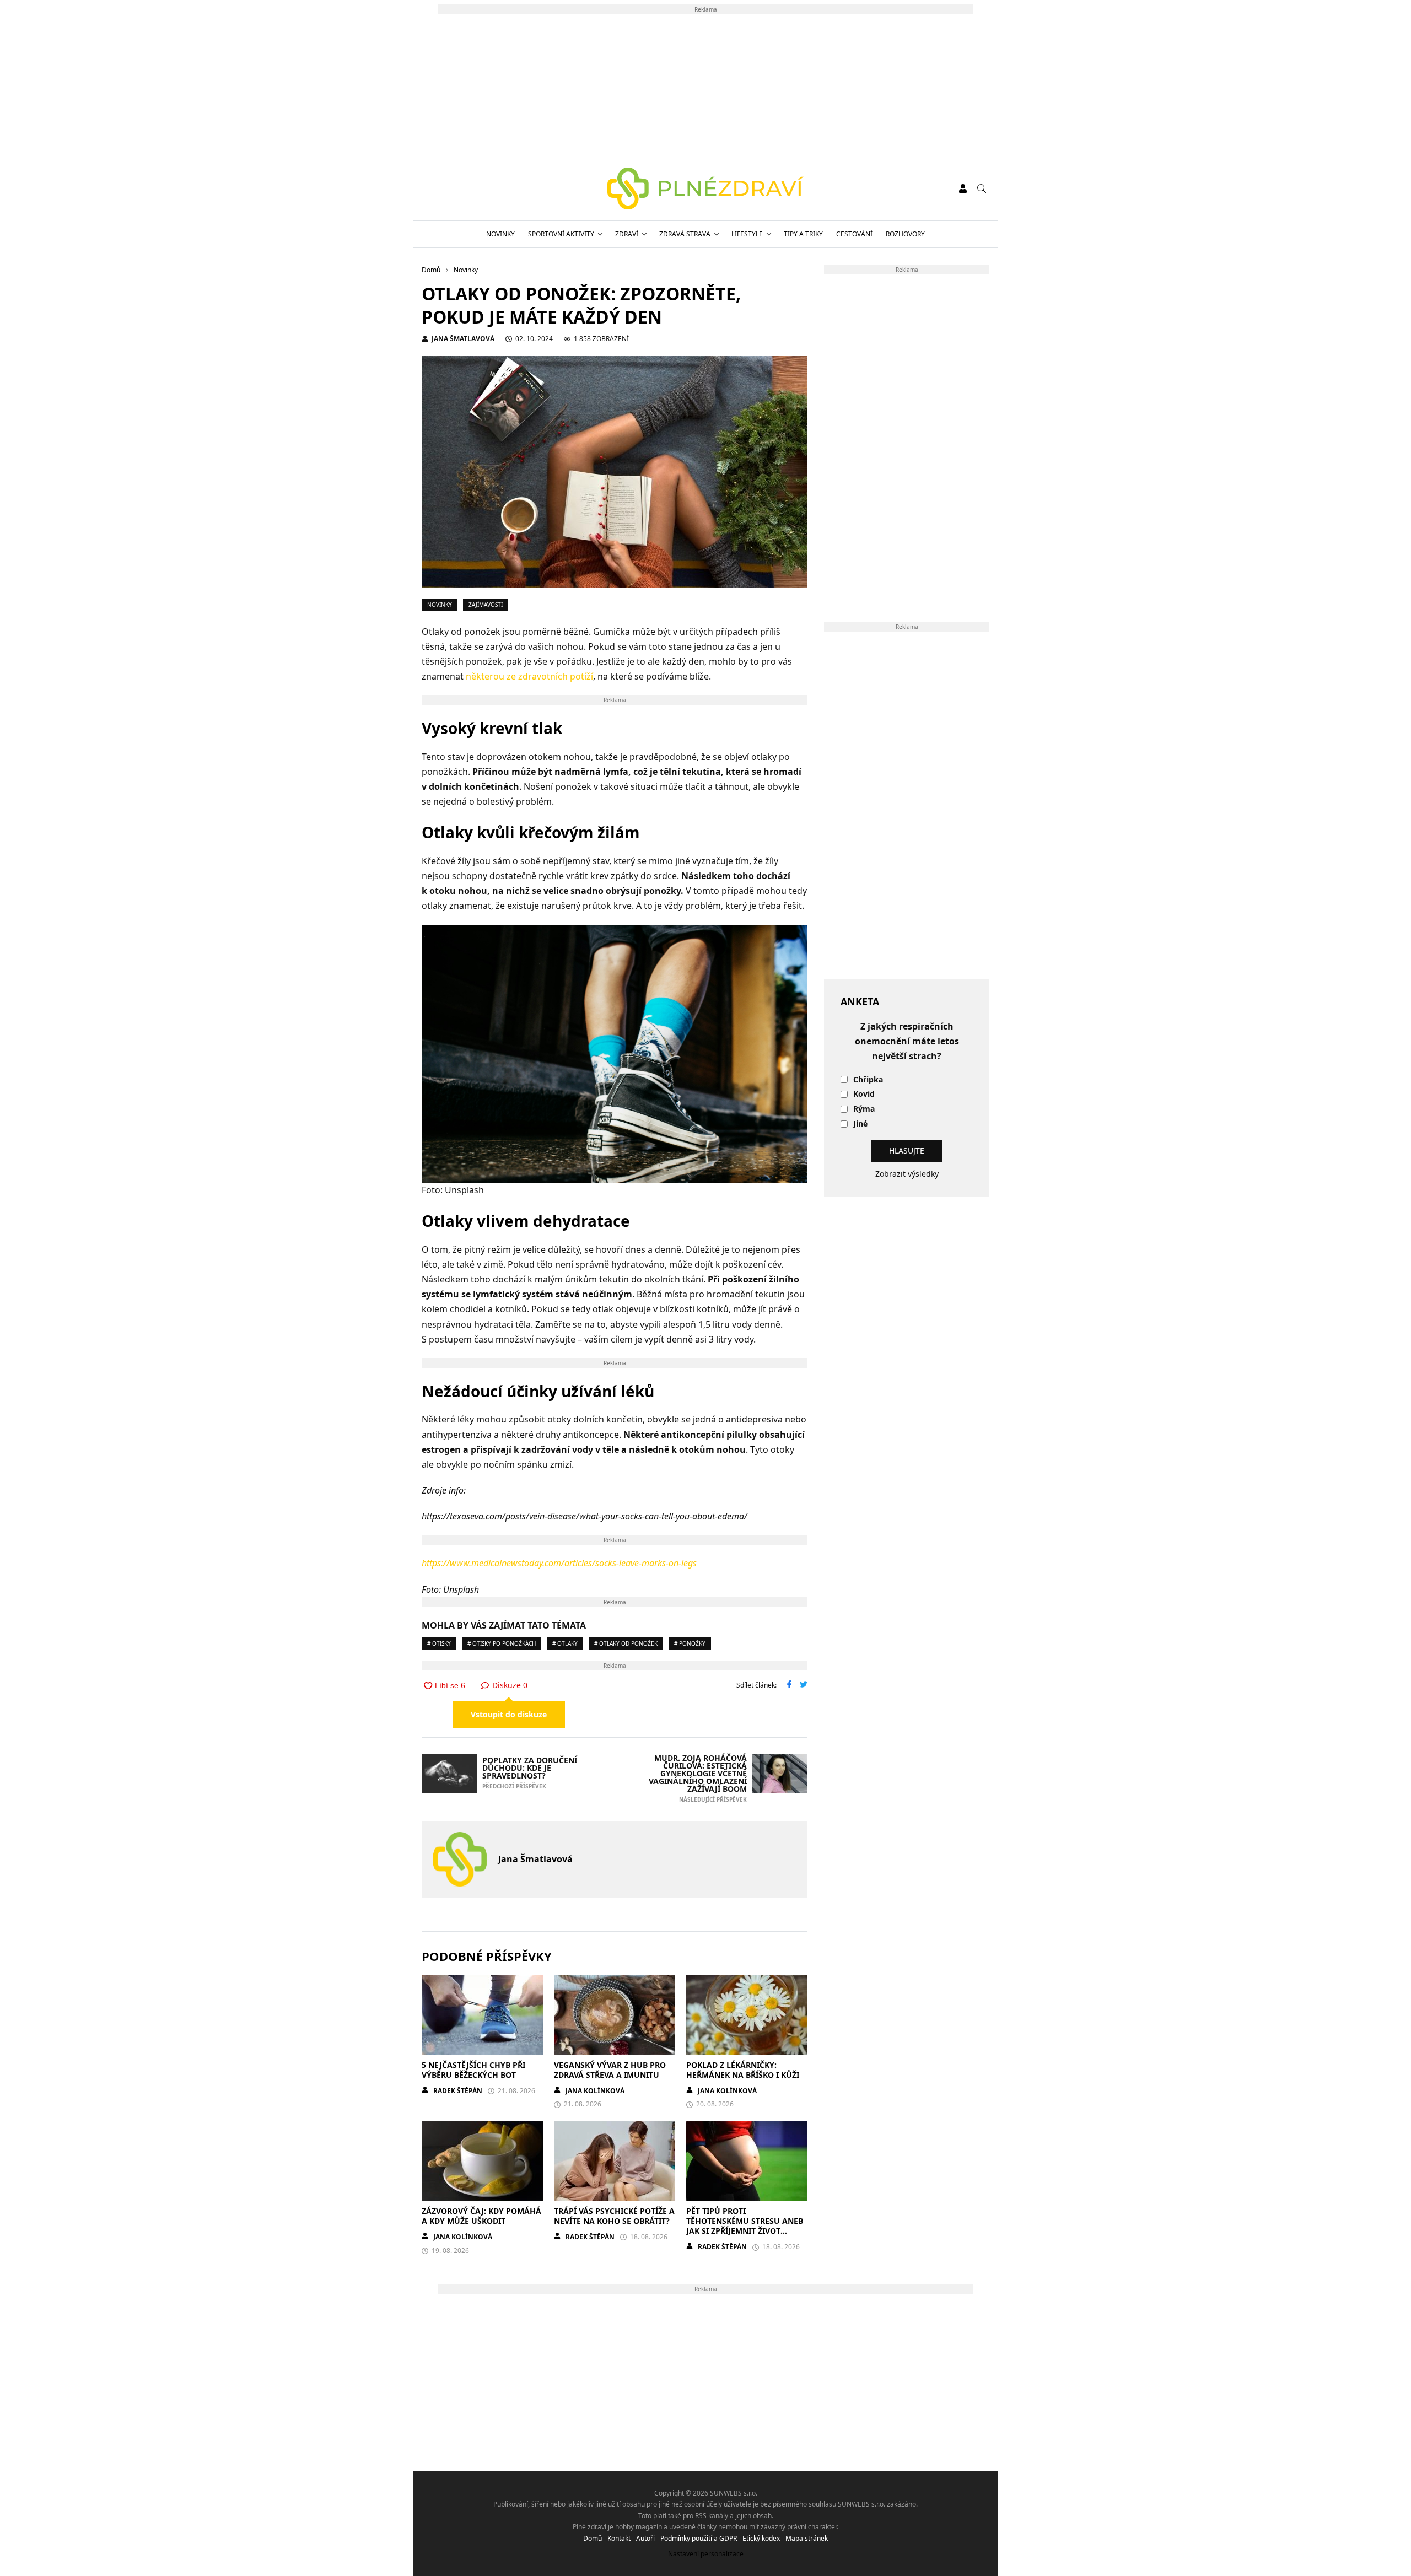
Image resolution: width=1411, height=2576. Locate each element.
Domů (593, 2538)
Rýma (864, 1109)
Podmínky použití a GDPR (699, 2538)
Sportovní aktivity (561, 234)
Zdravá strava (685, 234)
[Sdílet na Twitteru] (804, 1685)
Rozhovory (905, 234)
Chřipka (868, 1080)
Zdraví (627, 234)
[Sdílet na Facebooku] (789, 1685)
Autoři (645, 2538)
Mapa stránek (807, 2538)
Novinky (500, 234)
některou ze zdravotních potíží (529, 676)
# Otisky (439, 1643)
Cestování (854, 234)
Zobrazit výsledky (907, 1174)
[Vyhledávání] (982, 188)
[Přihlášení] (963, 188)
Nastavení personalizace (706, 2554)
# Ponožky (690, 1643)
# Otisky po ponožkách (502, 1643)
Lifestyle (747, 234)
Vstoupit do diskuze (509, 1714)
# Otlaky (565, 1643)
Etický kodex (761, 2538)
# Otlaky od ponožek (626, 1643)
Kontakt (619, 2538)
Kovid (864, 1094)
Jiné (860, 1124)
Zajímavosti (486, 605)
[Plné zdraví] (706, 188)
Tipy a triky (803, 234)
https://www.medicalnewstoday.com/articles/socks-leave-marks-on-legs (559, 1563)
